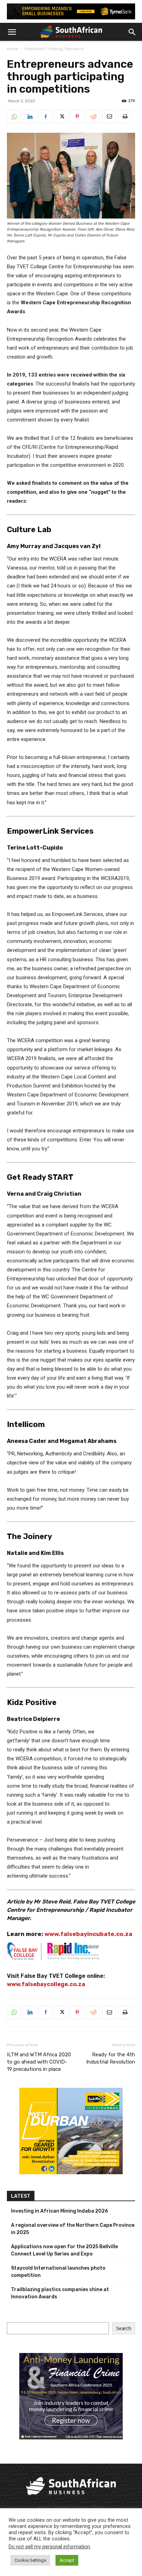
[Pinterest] (77, 117)
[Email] (109, 117)
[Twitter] (61, 117)
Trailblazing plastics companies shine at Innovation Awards (60, 2293)
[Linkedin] (30, 117)
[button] (12, 32)
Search (124, 2328)
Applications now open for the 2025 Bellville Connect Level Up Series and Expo (64, 2250)
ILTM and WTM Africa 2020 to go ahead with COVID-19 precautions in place (39, 2062)
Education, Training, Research (54, 49)
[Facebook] (45, 117)
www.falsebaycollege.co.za (46, 1984)
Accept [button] (67, 2560)
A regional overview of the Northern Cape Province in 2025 (73, 2229)
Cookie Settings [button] (30, 2560)
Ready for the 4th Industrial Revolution (111, 2058)
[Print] (125, 117)
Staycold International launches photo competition (58, 2272)
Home (13, 49)
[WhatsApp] (14, 117)
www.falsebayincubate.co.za (89, 1934)
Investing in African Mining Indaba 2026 (59, 2211)
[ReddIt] (93, 117)
